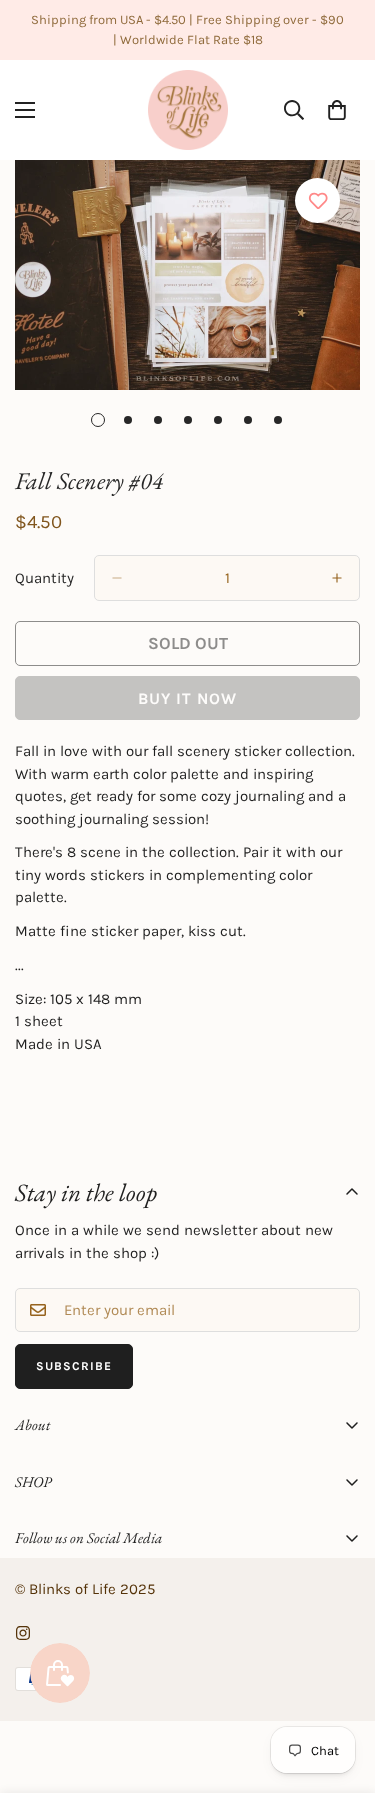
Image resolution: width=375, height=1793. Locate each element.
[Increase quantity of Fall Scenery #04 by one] (337, 578)
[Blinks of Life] (188, 110)
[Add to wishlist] (317, 200)
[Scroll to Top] (339, 1687)
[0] (337, 110)
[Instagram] (23, 1633)
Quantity (44, 578)
